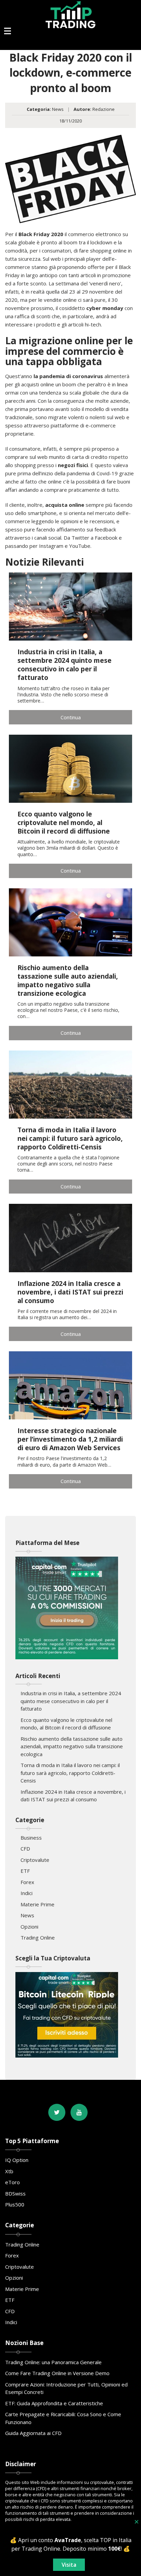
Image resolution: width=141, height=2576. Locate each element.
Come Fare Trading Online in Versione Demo (57, 2373)
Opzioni (29, 1927)
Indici (27, 1893)
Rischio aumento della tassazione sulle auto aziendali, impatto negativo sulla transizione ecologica (72, 1746)
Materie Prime (37, 1904)
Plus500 (15, 2204)
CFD (25, 1849)
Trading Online (38, 1937)
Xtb (9, 2171)
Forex (27, 1882)
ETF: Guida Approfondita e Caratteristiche (54, 2403)
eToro (12, 2182)
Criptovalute (35, 1860)
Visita (69, 2565)
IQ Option (17, 2160)
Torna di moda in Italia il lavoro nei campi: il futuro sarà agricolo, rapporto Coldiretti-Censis (70, 1773)
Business (31, 1838)
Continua (71, 717)
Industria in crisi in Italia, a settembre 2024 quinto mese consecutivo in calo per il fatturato (71, 1701)
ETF (25, 1871)
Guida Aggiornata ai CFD (33, 2433)
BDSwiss (15, 2193)
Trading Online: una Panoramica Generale (53, 2362)
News (58, 109)
